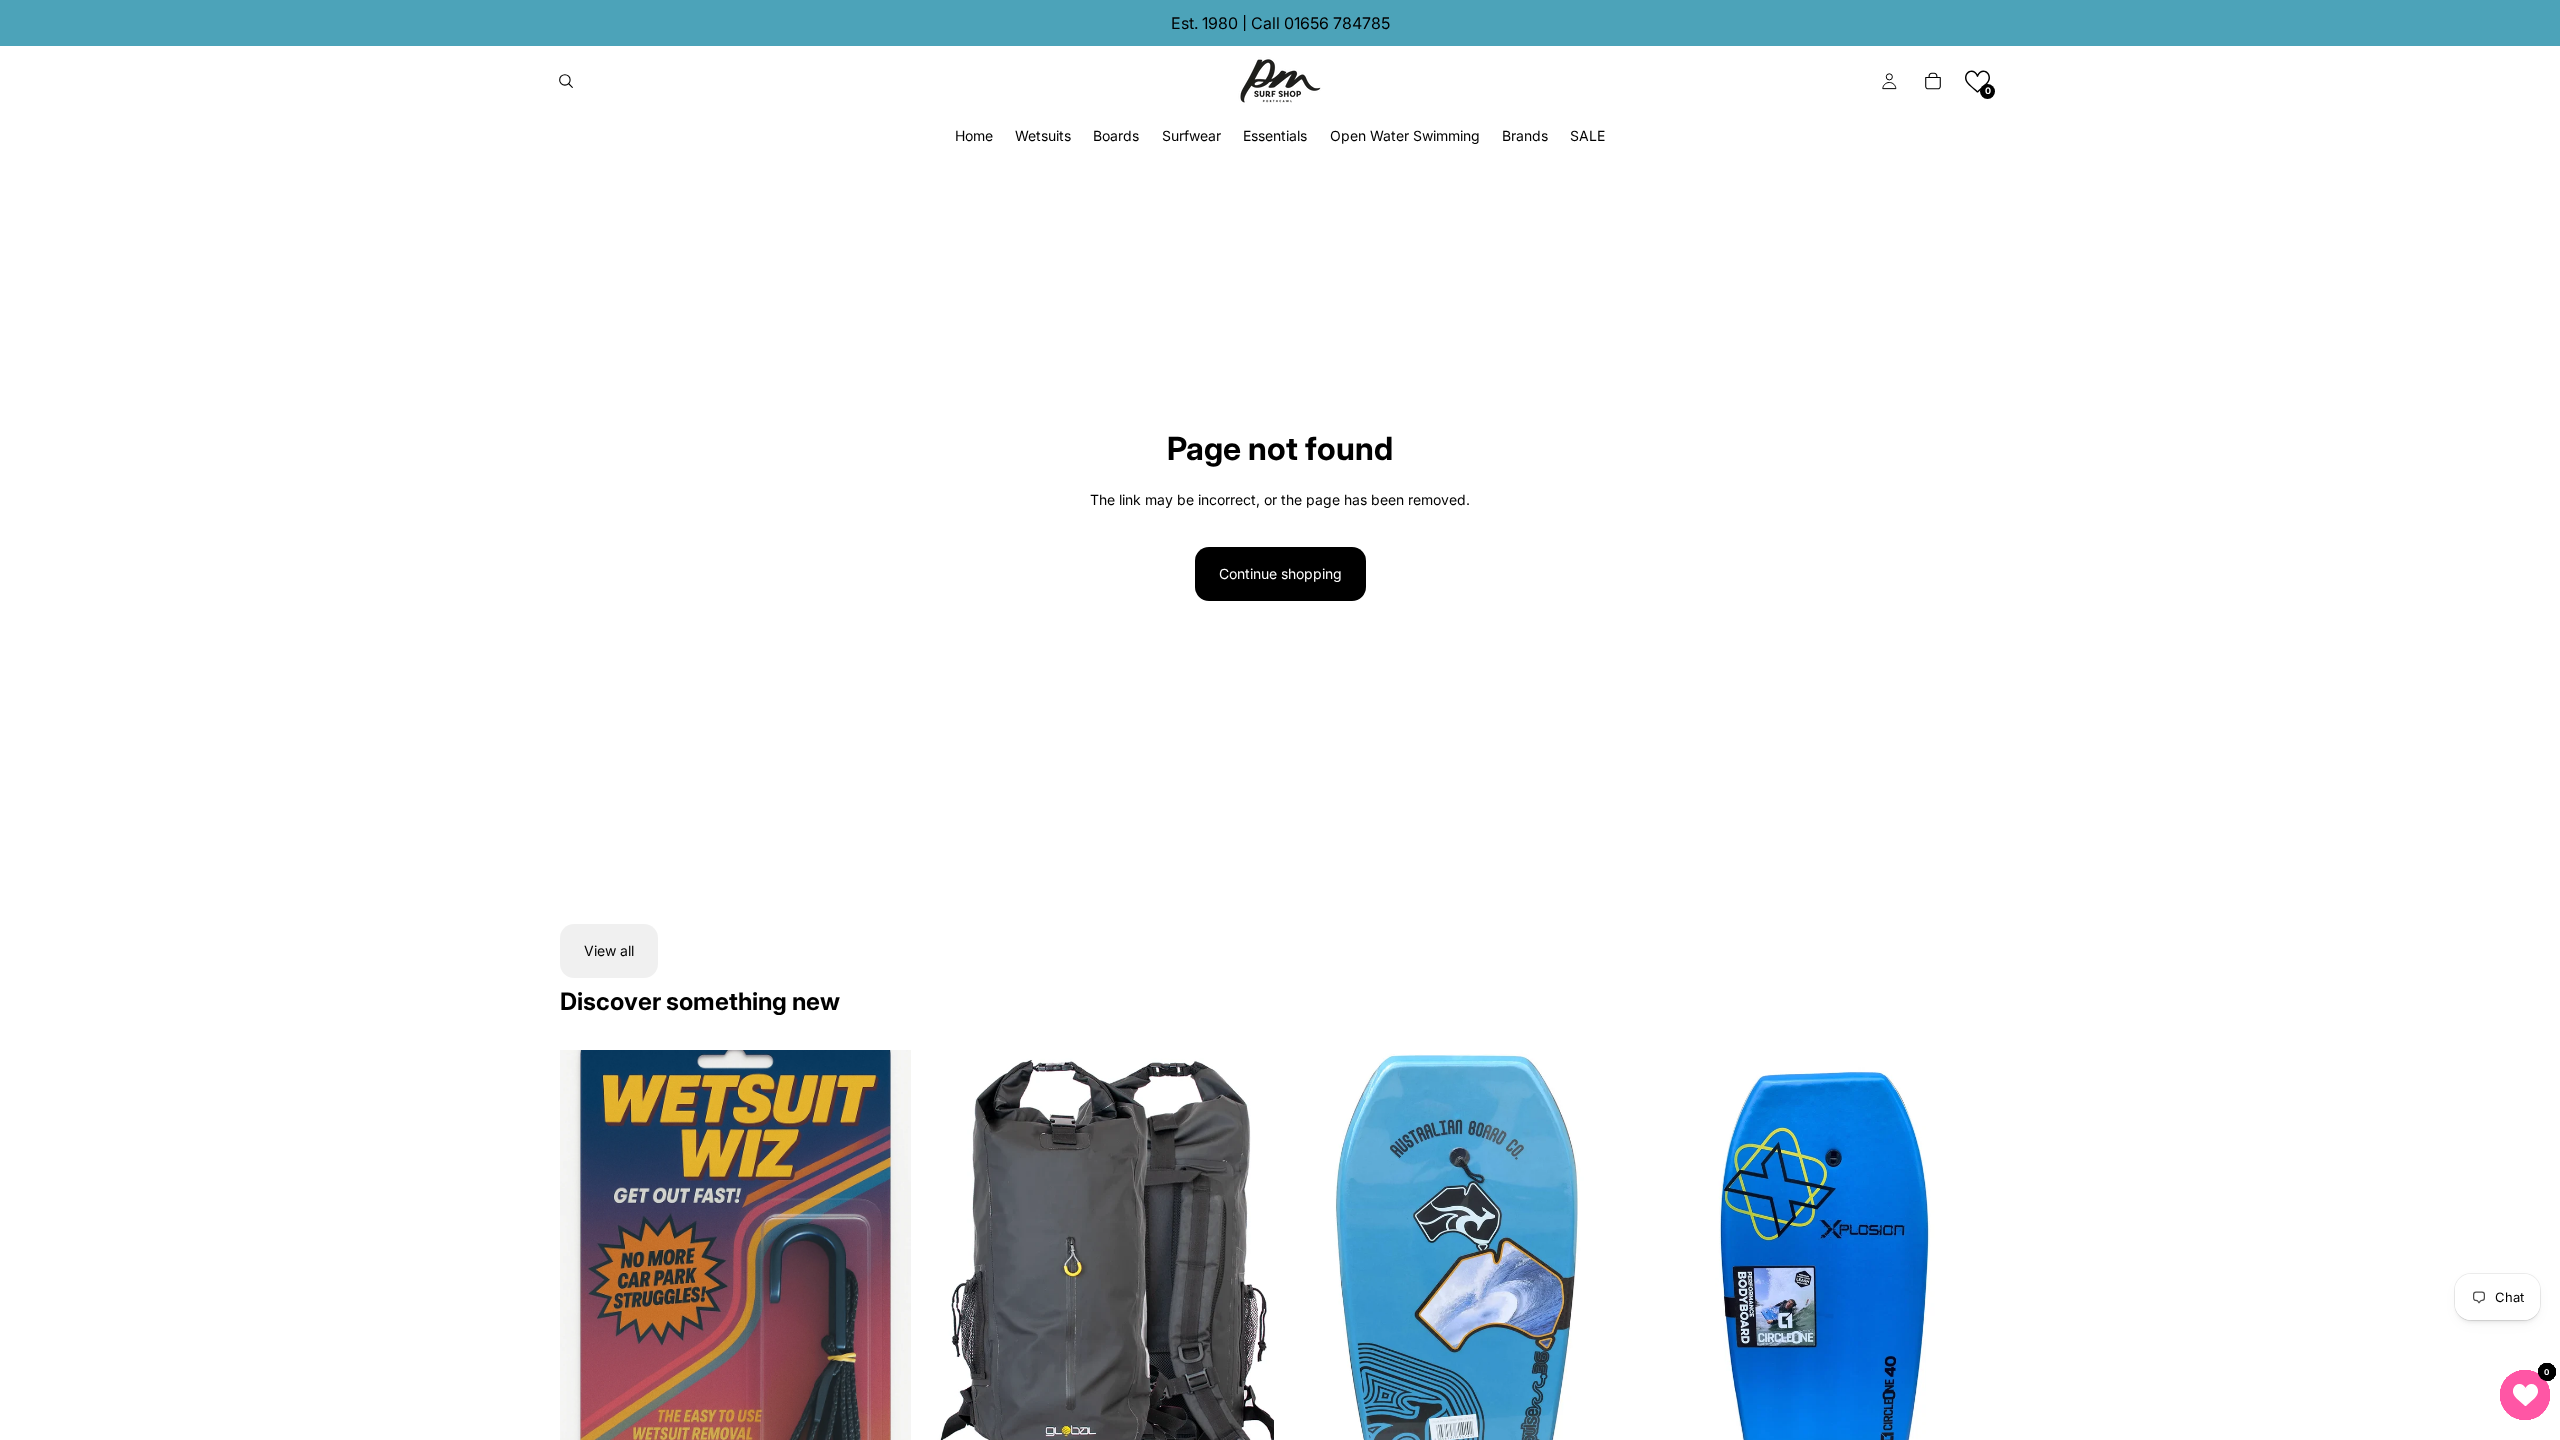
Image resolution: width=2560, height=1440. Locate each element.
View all (609, 950)
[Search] (566, 81)
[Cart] (1933, 81)
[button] (1977, 81)
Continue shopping (1280, 573)
